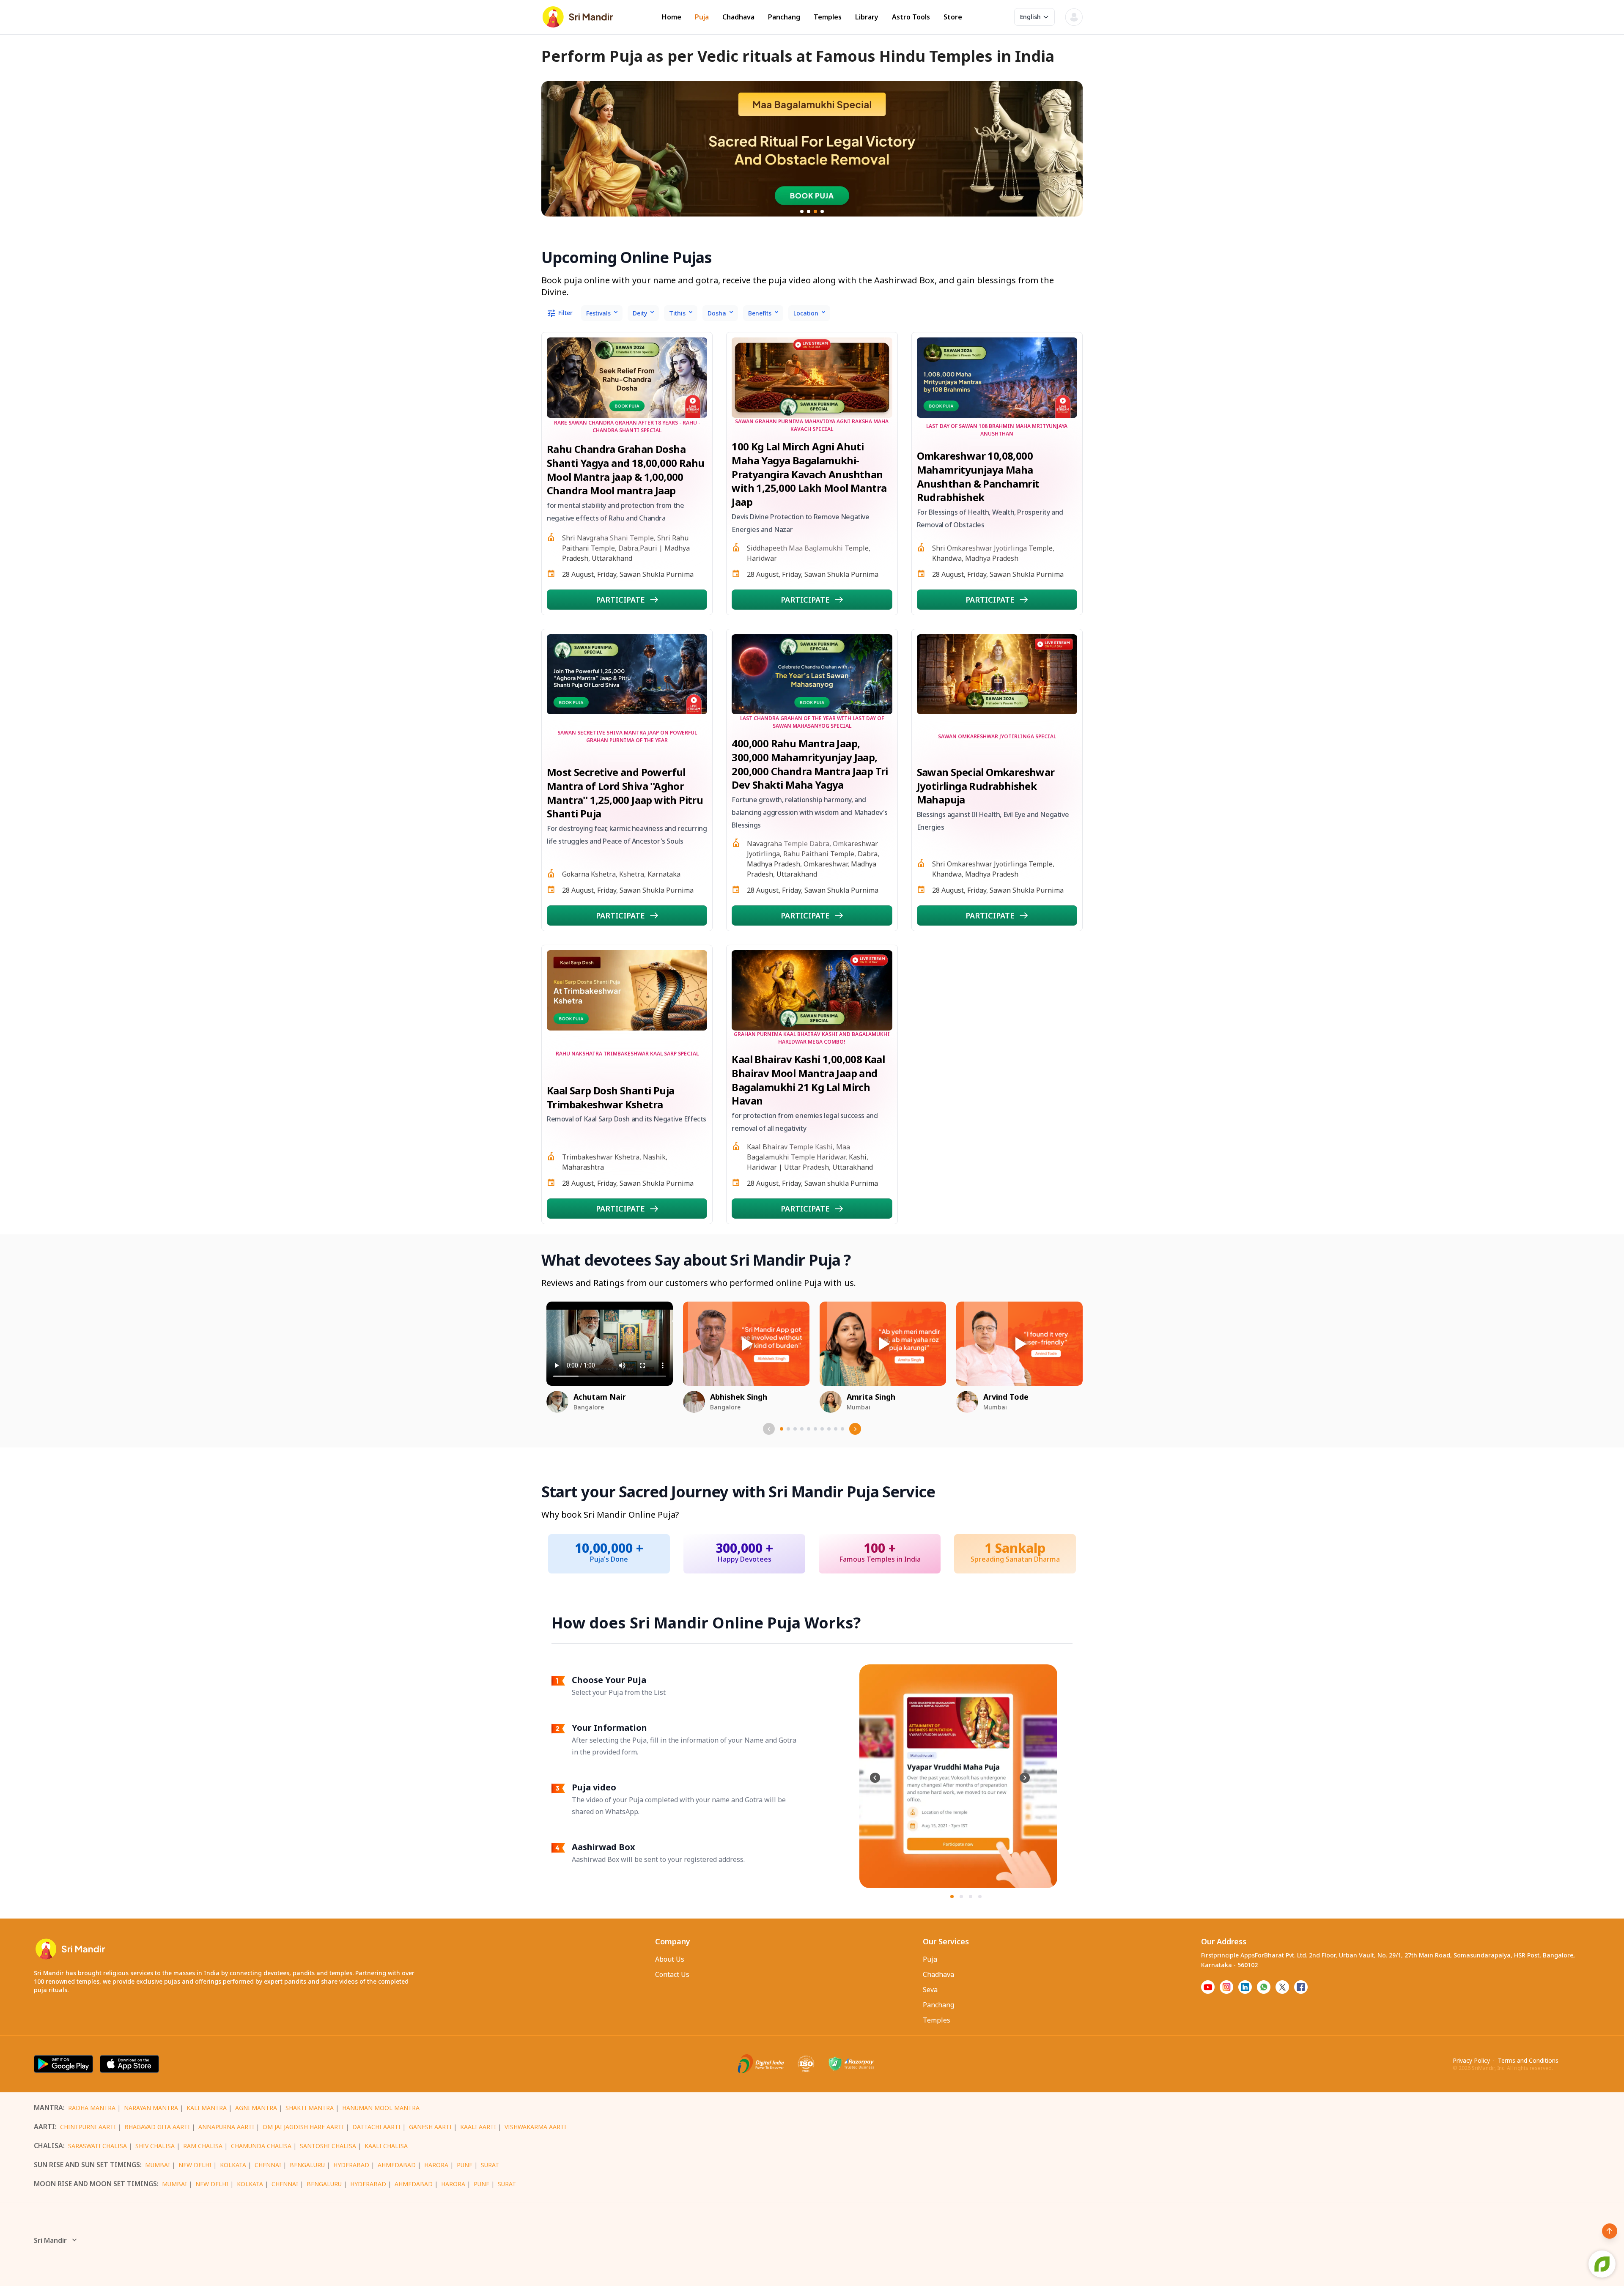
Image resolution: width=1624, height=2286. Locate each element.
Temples (828, 17)
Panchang (784, 17)
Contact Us (672, 1974)
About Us (670, 1959)
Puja (702, 17)
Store (953, 17)
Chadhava (738, 17)
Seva (930, 1990)
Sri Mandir (50, 2240)
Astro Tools (911, 17)
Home (672, 17)
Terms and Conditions (1528, 2060)
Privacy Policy (1471, 2060)
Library (867, 17)
